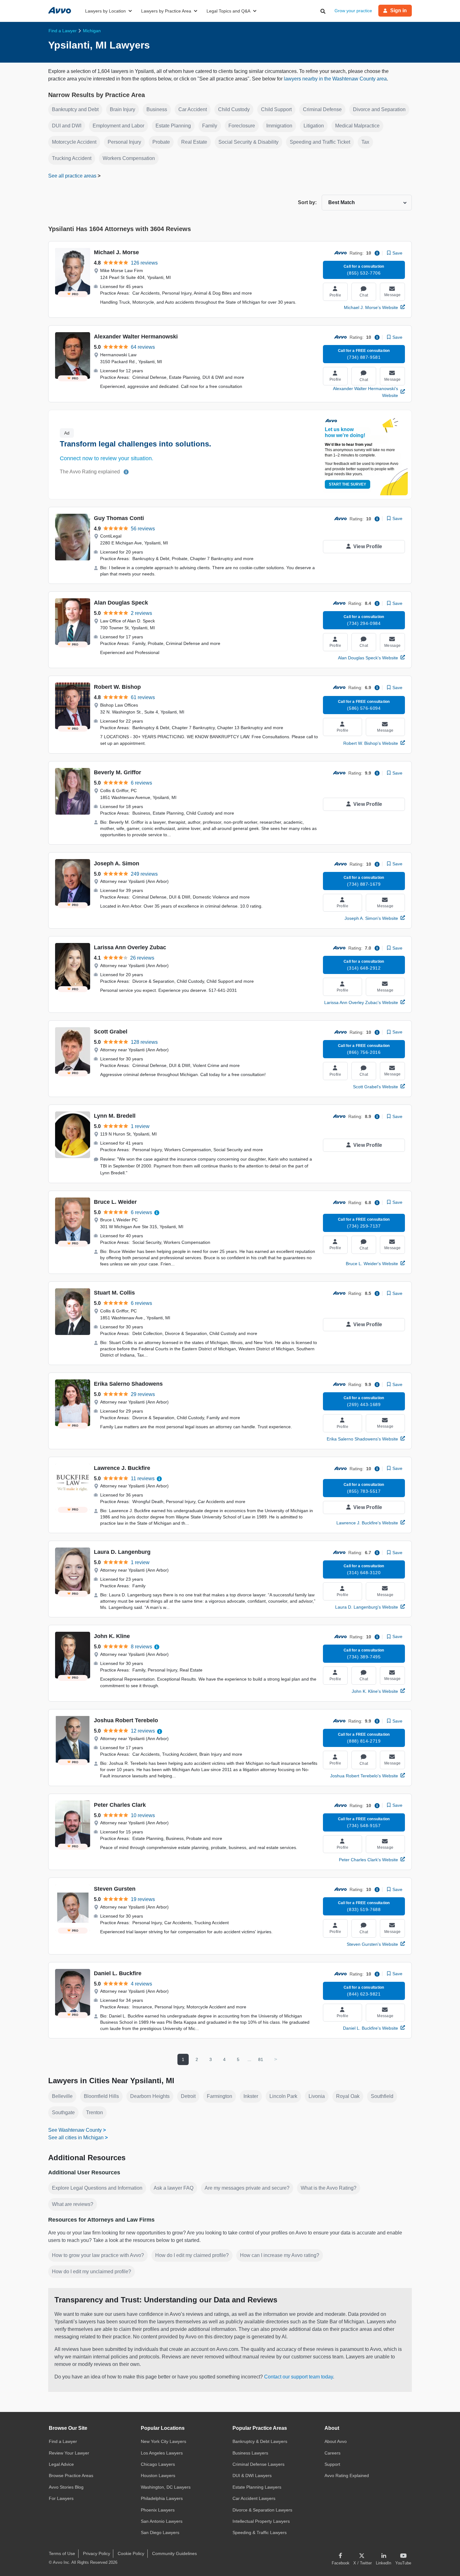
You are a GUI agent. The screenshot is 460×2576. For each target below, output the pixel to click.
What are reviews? (73, 2204)
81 (261, 2059)
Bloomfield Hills (101, 2096)
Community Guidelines (174, 2553)
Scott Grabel (111, 1032)
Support (332, 2464)
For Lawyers (61, 2498)
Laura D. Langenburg (122, 1552)
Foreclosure (242, 126)
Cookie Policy (131, 2553)
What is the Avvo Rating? (329, 2188)
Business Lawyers (250, 2453)
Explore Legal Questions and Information (97, 2188)
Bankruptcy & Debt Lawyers (260, 2441)
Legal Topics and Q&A (228, 11)
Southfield (382, 2096)
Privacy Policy (97, 2553)
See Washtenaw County (75, 2130)
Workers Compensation (129, 158)
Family (210, 126)
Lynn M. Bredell (115, 1116)
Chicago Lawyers (158, 2464)
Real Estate (194, 142)
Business (157, 109)
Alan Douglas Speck (121, 603)
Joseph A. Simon (117, 863)
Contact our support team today (299, 2377)
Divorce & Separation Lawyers (262, 2510)
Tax (365, 142)
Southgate (63, 2112)
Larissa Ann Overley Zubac (130, 947)
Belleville (62, 2096)
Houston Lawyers (158, 2476)
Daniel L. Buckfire (118, 1973)
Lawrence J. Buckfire (122, 1468)
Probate (161, 142)
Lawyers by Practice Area (166, 11)
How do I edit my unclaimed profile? (92, 2272)
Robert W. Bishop (117, 687)
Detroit (188, 2096)
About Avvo (336, 2441)
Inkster (251, 2096)
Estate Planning (173, 126)
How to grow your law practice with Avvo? (98, 2255)
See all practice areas (73, 176)
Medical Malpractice (357, 126)
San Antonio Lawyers (162, 2521)
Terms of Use (62, 2553)
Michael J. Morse (116, 252)
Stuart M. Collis (114, 1293)
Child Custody (234, 109)
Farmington (220, 2096)
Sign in (399, 10)
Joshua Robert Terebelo (126, 1720)
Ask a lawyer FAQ (174, 2188)
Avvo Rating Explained (347, 2476)
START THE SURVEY (348, 484)
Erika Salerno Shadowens (128, 1384)
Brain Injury (123, 109)
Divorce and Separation (379, 109)
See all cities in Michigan (76, 2138)
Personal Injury (124, 142)
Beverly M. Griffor (118, 772)
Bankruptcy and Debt (75, 109)
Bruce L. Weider (115, 1202)
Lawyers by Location (105, 11)
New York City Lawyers (164, 2441)
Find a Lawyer (63, 2441)
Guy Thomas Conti (119, 518)
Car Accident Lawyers (254, 2498)
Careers (332, 2453)
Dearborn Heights (150, 2096)
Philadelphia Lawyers (162, 2498)
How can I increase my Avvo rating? (280, 2255)
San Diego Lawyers (160, 2532)
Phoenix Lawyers (158, 2510)
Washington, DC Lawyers (166, 2487)
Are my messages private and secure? (247, 2188)
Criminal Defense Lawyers (258, 2464)
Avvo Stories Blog (66, 2487)
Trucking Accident (72, 158)
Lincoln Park (283, 2096)
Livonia (317, 2096)
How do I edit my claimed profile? (192, 2255)
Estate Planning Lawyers (257, 2487)
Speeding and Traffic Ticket (320, 142)
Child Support (276, 109)
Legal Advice (61, 2464)
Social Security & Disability (248, 142)
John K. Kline (112, 1636)
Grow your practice (353, 11)
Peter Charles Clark (120, 1805)
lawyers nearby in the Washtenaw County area (335, 79)
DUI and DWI (67, 126)
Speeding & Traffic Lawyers (260, 2532)
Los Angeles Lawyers (162, 2453)
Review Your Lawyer (69, 2453)
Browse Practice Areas (71, 2476)
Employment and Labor (118, 126)
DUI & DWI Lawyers (252, 2476)
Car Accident (193, 109)
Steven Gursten (115, 1889)
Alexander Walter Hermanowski (136, 337)
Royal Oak (348, 2096)
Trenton (95, 2112)
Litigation (314, 126)
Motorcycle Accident (74, 142)
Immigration (279, 126)
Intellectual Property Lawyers (261, 2521)
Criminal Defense (322, 109)
